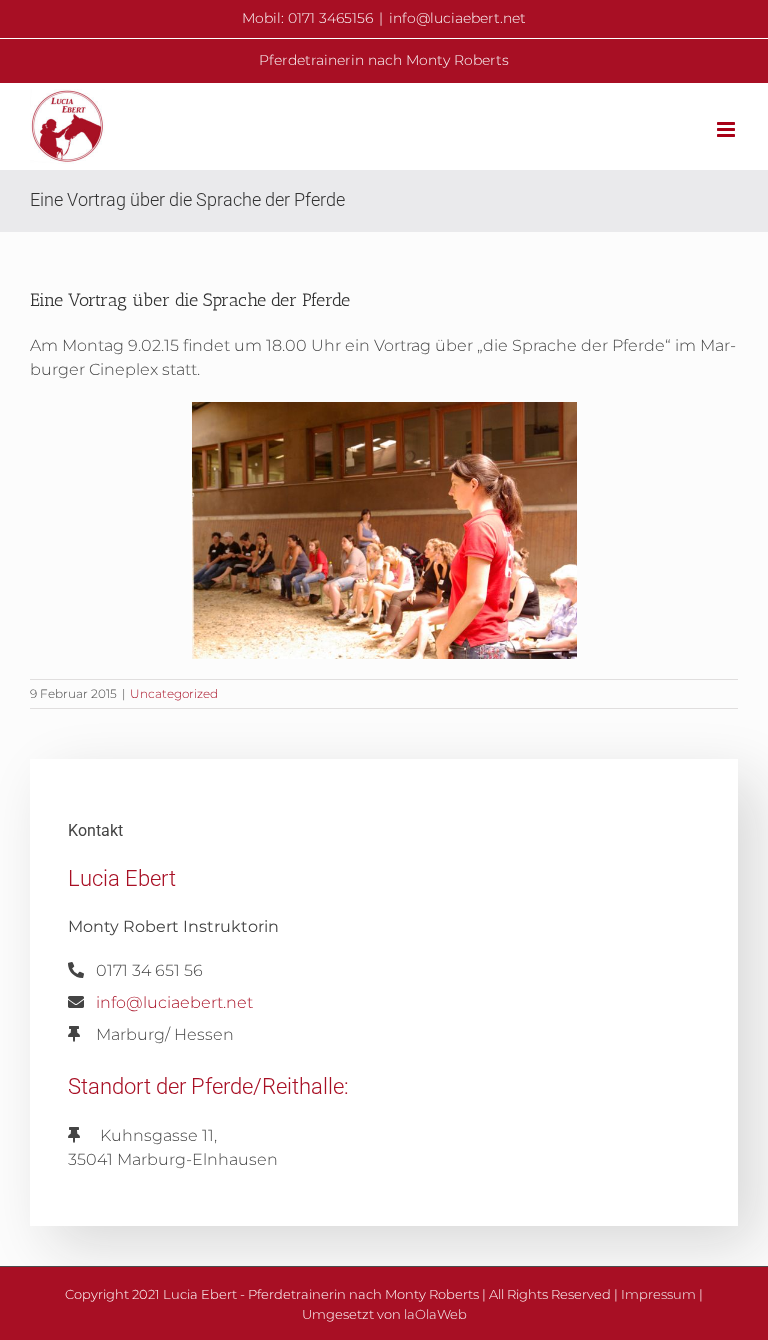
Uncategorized (174, 693)
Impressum (658, 1294)
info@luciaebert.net (457, 18)
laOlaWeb (435, 1314)
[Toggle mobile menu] (727, 129)
